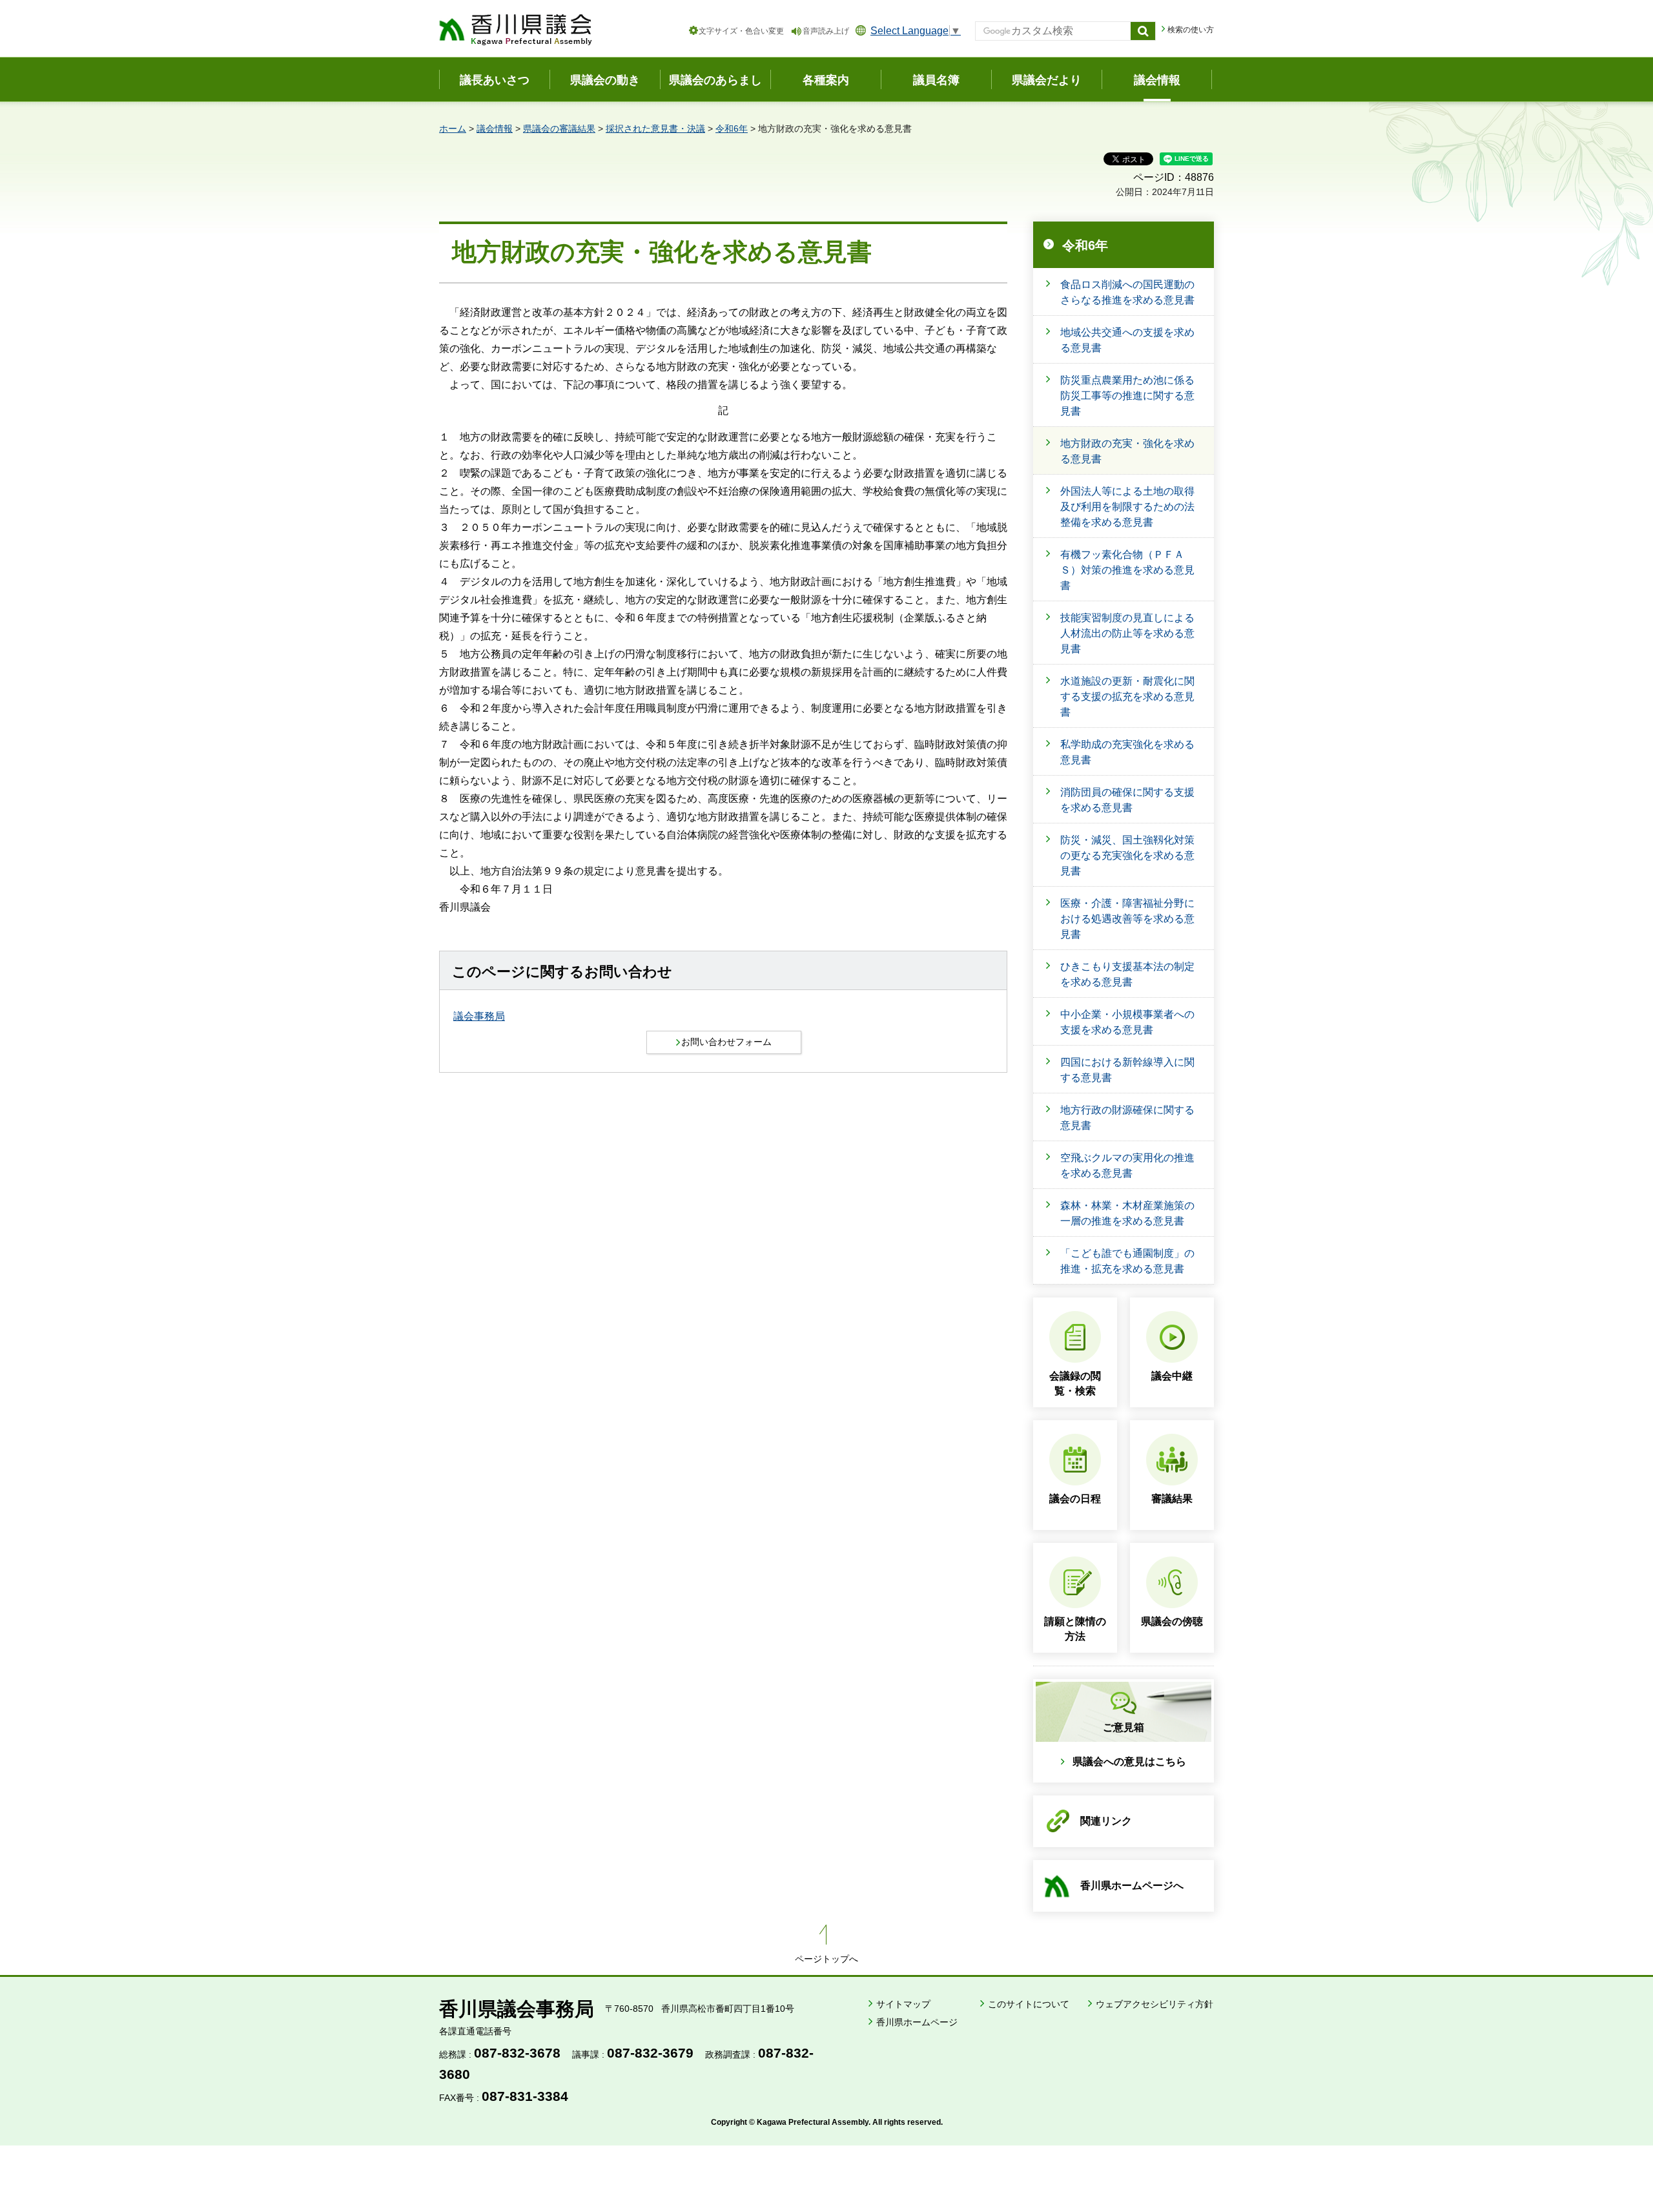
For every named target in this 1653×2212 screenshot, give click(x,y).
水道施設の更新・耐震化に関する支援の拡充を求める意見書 (1127, 697)
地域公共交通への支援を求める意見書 (1127, 340)
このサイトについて (1029, 2004)
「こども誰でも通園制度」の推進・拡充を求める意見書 (1127, 1261)
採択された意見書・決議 (655, 129)
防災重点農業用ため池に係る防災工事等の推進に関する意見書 (1127, 396)
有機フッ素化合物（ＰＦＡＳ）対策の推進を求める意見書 (1127, 570)
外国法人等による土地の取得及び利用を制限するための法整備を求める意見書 (1127, 507)
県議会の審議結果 (559, 129)
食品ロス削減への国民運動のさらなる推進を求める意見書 (1127, 292)
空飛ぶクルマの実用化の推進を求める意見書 (1127, 1165)
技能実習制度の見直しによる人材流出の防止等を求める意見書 (1127, 633)
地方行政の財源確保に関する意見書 (1127, 1118)
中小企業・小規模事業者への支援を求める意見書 (1127, 1022)
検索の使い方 (1191, 30)
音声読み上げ (826, 31)
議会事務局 (479, 1016)
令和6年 (732, 129)
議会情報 (495, 129)
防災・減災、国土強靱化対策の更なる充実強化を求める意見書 (1127, 855)
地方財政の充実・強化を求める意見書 (1127, 451)
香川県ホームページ (917, 2022)
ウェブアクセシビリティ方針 (1155, 2004)
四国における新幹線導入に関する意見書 (1127, 1070)
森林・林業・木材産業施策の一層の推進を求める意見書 (1127, 1213)
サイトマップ (903, 2004)
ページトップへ (826, 1959)
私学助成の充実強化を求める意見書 (1127, 752)
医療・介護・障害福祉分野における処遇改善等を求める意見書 (1127, 919)
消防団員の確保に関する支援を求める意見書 (1127, 800)
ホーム (453, 129)
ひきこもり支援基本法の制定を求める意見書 (1127, 974)
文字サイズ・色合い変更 (741, 31)
